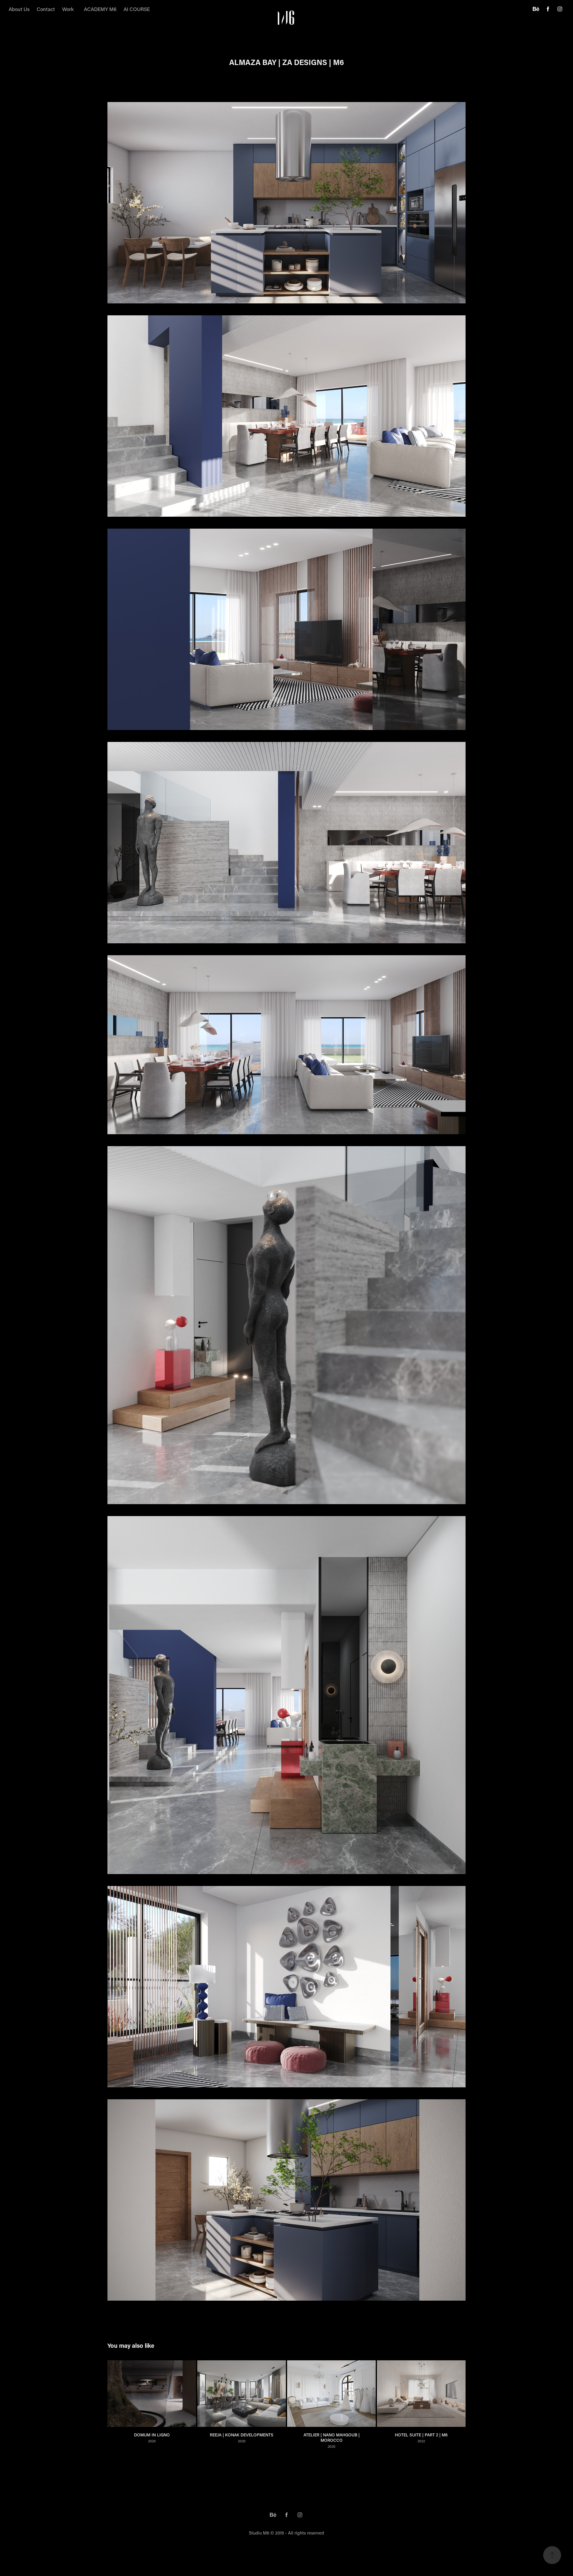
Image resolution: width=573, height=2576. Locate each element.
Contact (46, 9)
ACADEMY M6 (100, 9)
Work (68, 9)
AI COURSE (137, 9)
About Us (19, 9)
